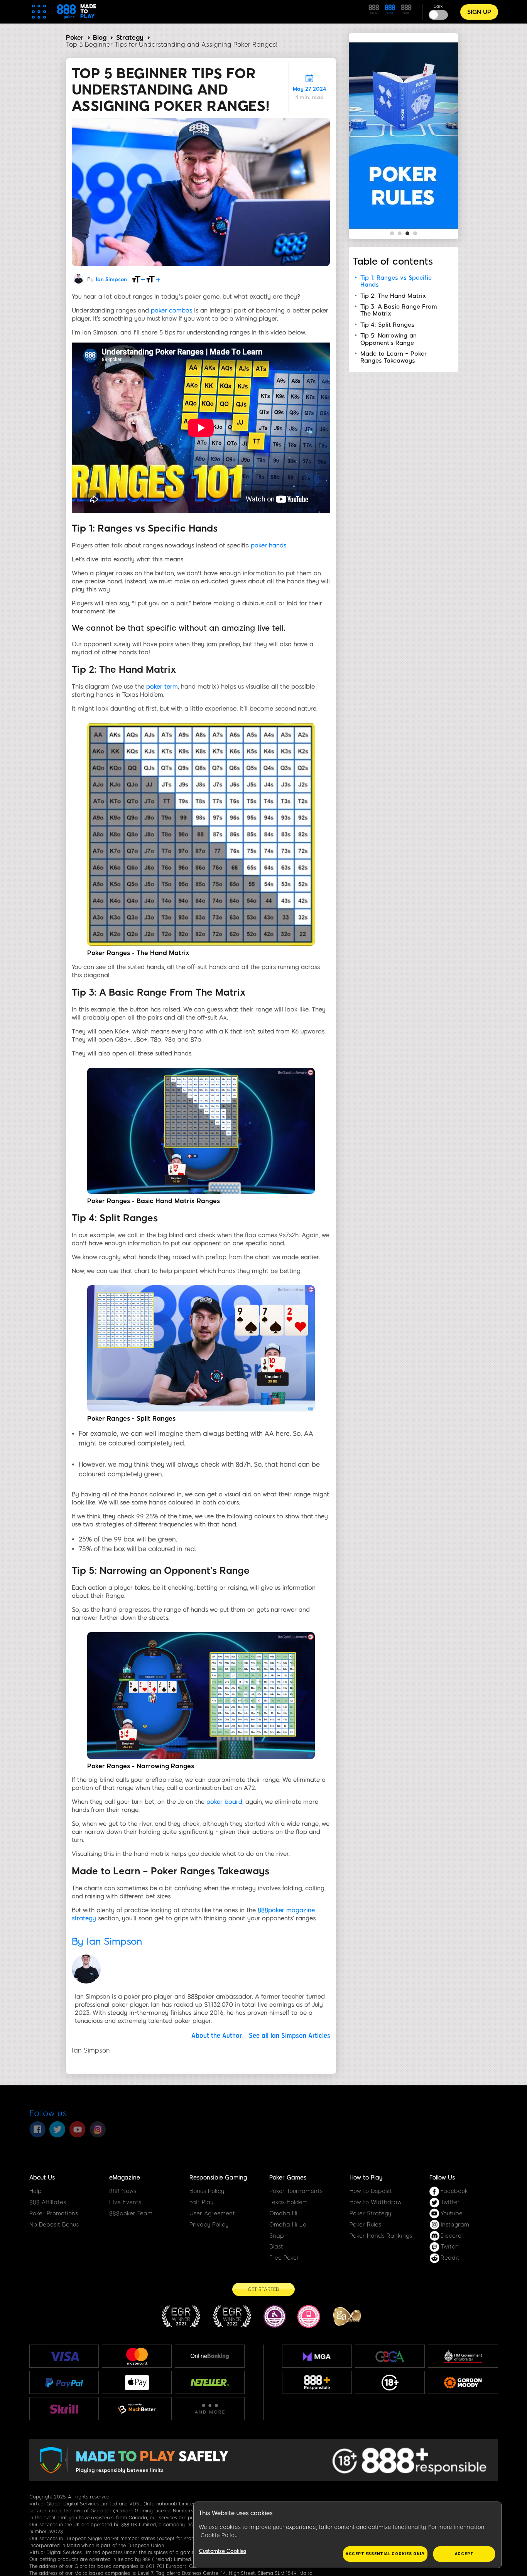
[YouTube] (78, 2129)
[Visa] (64, 2356)
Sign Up (479, 12)
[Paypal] (64, 2382)
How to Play (366, 2178)
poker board (224, 1802)
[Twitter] (57, 2129)
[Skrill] (64, 2409)
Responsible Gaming (218, 2178)
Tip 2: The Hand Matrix (393, 296)
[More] (210, 2409)
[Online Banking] (210, 2356)
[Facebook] (37, 2129)
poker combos (171, 311)
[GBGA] (390, 2356)
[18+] (390, 2383)
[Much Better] (137, 2409)
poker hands (269, 545)
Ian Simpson (111, 279)
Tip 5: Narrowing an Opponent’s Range (388, 339)
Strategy (130, 38)
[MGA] (317, 2357)
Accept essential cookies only (385, 2554)
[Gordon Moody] (463, 2383)
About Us (42, 2178)
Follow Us (442, 2178)
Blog (100, 38)
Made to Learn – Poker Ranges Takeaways (394, 357)
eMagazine (125, 2178)
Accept (464, 2554)
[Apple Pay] (137, 2383)
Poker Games (288, 2178)
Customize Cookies (223, 2551)
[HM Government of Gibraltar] (463, 2356)
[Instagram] (98, 2129)
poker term (162, 687)
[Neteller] (210, 2382)
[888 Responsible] (317, 2383)
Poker (75, 38)
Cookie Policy (219, 2535)
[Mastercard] (137, 2356)
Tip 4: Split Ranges (387, 325)
